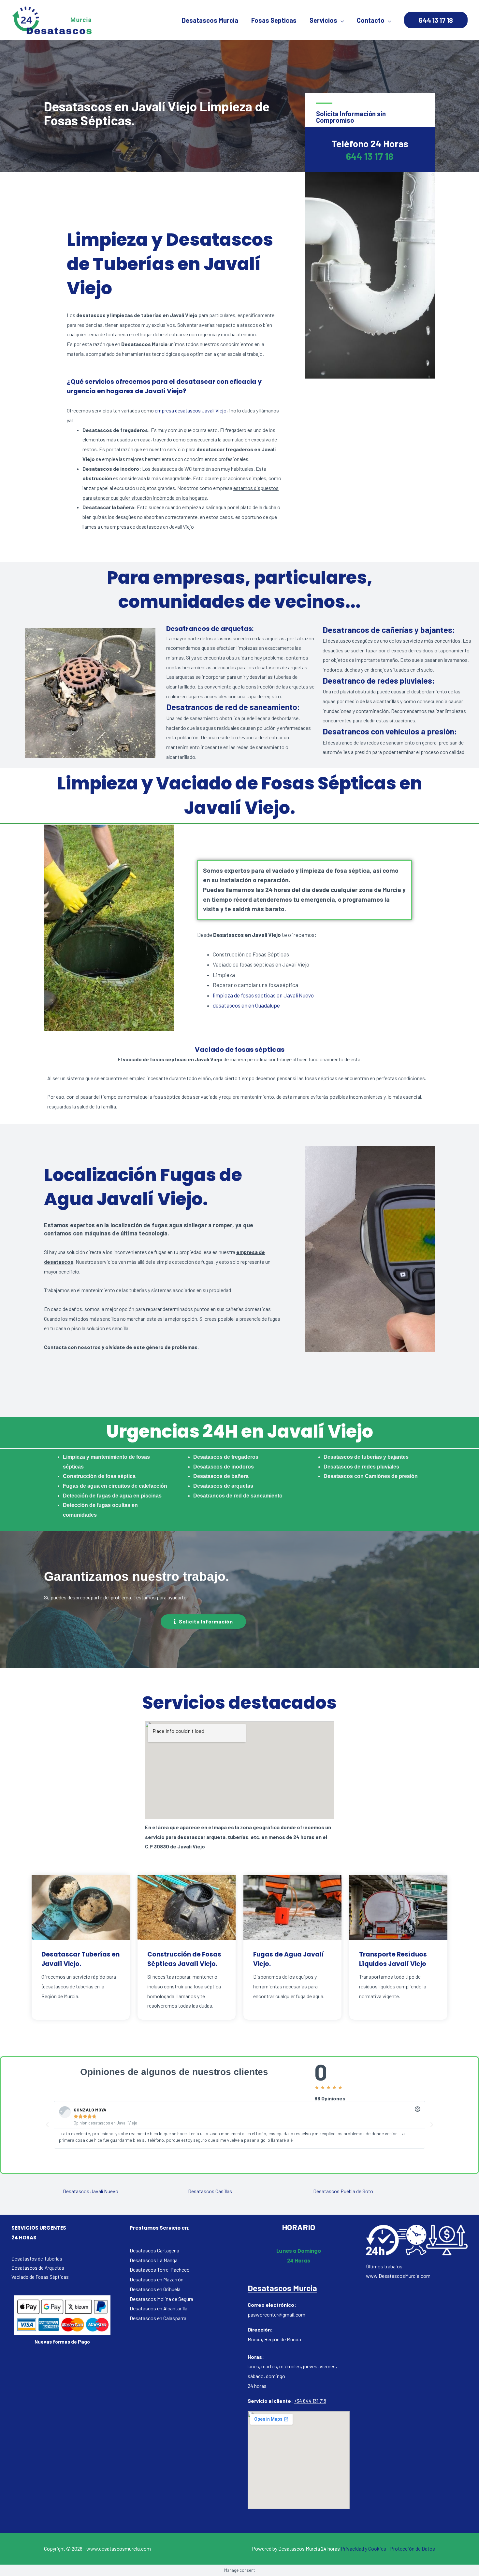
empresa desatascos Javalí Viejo (191, 410)
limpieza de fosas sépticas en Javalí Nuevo (263, 995)
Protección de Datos (413, 2548)
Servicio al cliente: (270, 2401)
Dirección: (260, 2329)
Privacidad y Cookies (363, 2548)
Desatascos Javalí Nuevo (91, 2191)
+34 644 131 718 (310, 2401)
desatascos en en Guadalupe (246, 1005)
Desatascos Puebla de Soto (343, 2191)
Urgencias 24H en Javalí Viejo (240, 1431)
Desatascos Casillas (210, 2191)
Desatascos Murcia (282, 2288)
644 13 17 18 (370, 156)
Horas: (256, 2357)
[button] (203, 1622)
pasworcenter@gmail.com (276, 2314)
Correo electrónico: (272, 2305)
